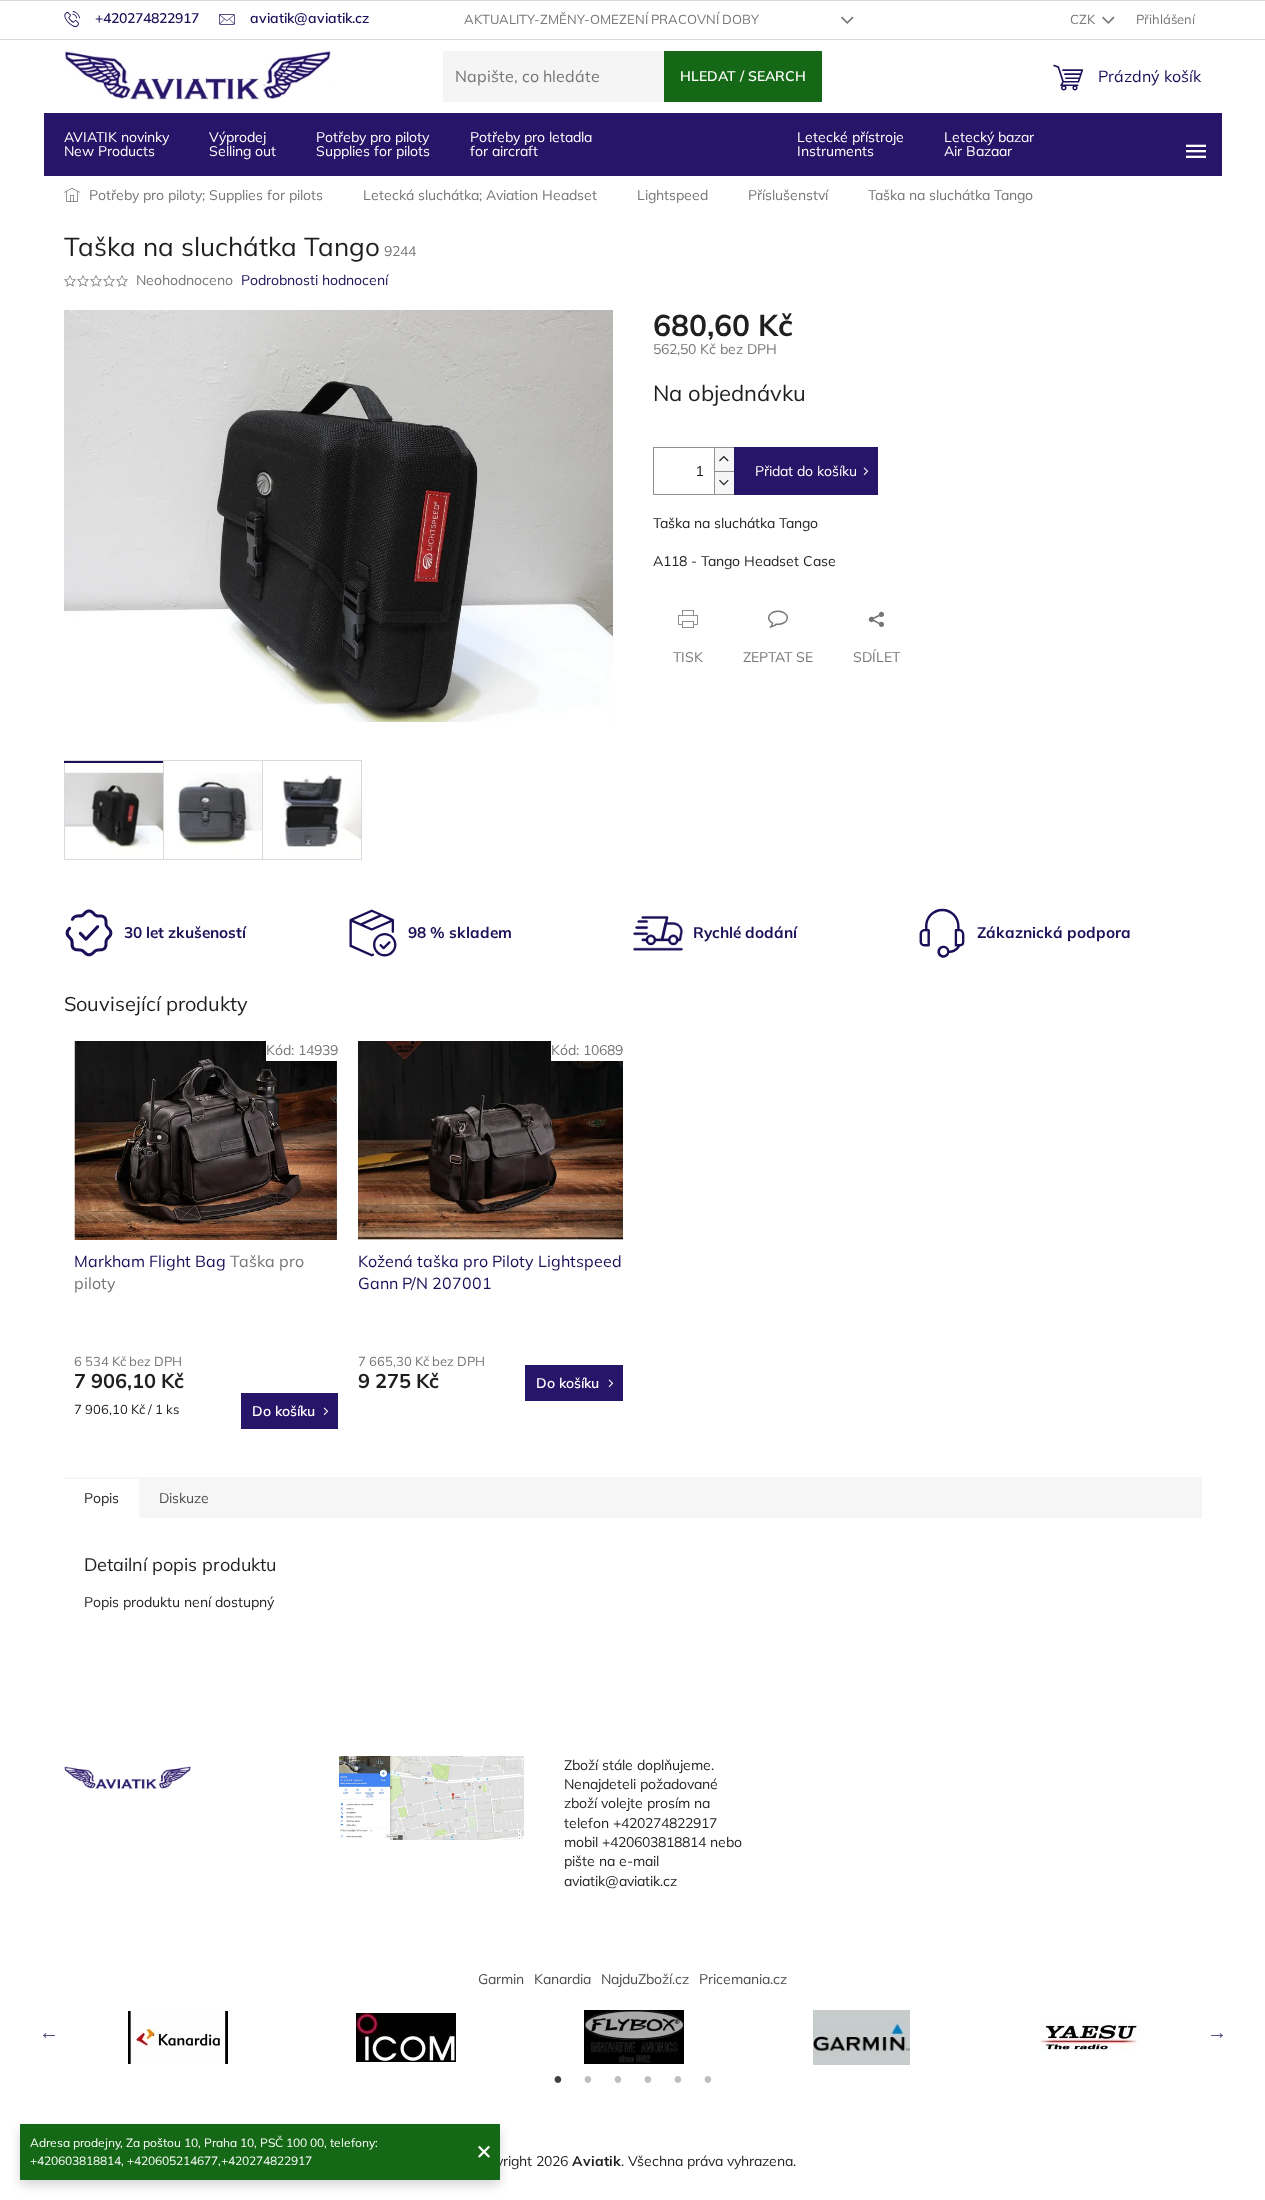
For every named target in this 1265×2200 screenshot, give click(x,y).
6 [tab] (708, 2080)
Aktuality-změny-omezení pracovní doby (611, 19)
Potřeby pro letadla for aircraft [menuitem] (531, 144)
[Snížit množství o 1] (724, 482)
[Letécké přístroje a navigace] (862, 2037)
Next (1217, 2032)
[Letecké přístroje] (634, 2037)
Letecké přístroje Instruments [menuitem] (850, 144)
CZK (1084, 19)
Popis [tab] (101, 1498)
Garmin (501, 1979)
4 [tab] (648, 2080)
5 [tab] (678, 2080)
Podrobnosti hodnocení (314, 280)
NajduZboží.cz (645, 1979)
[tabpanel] (178, 2037)
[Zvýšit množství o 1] (724, 459)
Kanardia (562, 1979)
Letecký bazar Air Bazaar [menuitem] (989, 144)
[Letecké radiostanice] (406, 2037)
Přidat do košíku (806, 471)
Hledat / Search (743, 76)
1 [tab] (558, 2080)
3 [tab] (618, 2080)
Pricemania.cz (743, 1979)
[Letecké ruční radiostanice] (1090, 2037)
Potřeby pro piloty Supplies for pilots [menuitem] (373, 144)
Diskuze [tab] (184, 1498)
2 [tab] (588, 2080)
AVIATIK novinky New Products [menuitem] (116, 144)
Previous (49, 2032)
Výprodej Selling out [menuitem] (242, 144)
